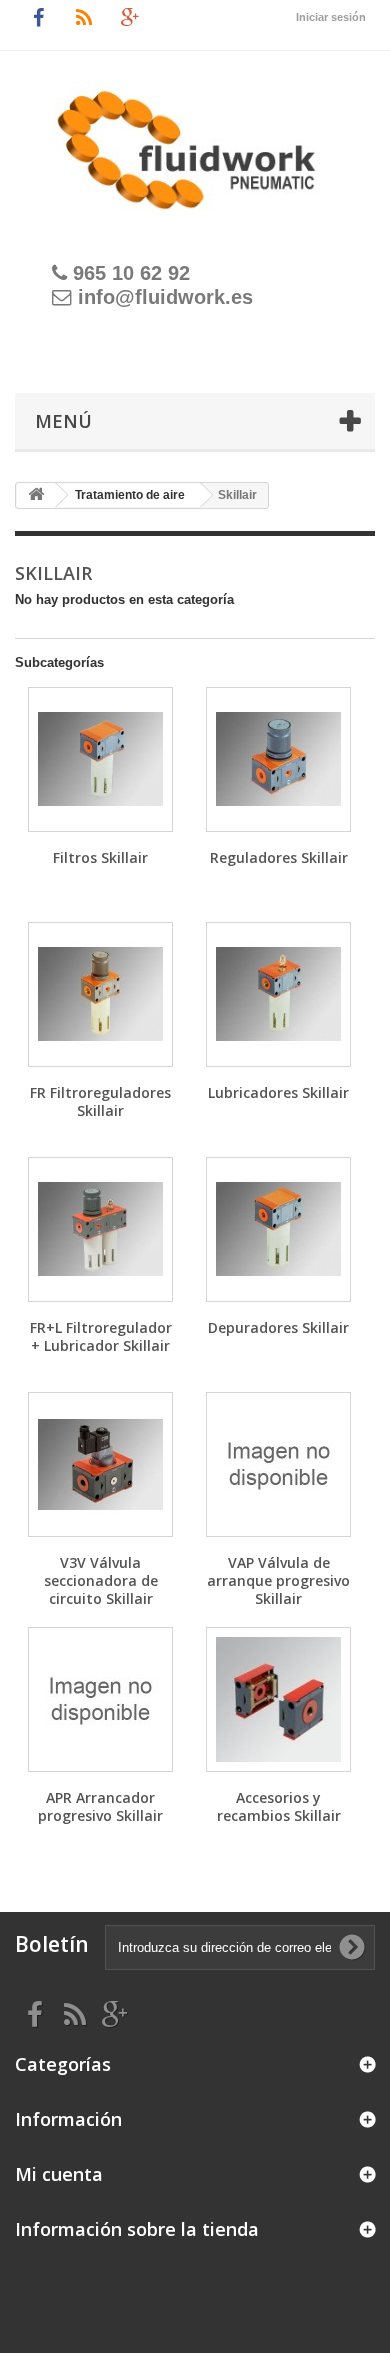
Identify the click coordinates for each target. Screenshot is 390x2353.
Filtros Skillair (100, 857)
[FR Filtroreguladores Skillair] (100, 994)
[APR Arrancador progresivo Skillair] (100, 1699)
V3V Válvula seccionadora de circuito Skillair (101, 1580)
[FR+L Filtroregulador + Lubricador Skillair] (100, 1229)
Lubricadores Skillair (278, 1092)
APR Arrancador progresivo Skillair (100, 1806)
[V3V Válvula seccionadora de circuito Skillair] (100, 1464)
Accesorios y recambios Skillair (279, 1806)
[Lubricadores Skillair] (278, 994)
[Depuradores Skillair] (278, 1229)
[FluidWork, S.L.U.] (195, 139)
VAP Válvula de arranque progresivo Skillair (278, 1580)
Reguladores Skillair (279, 857)
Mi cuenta (59, 2174)
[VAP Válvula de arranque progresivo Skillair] (278, 1464)
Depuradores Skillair (278, 1327)
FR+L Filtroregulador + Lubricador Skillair (101, 1336)
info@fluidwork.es (165, 297)
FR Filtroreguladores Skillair (100, 1101)
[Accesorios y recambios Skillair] (278, 1699)
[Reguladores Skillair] (278, 759)
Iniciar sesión (331, 17)
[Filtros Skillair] (100, 759)
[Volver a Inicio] (36, 495)
